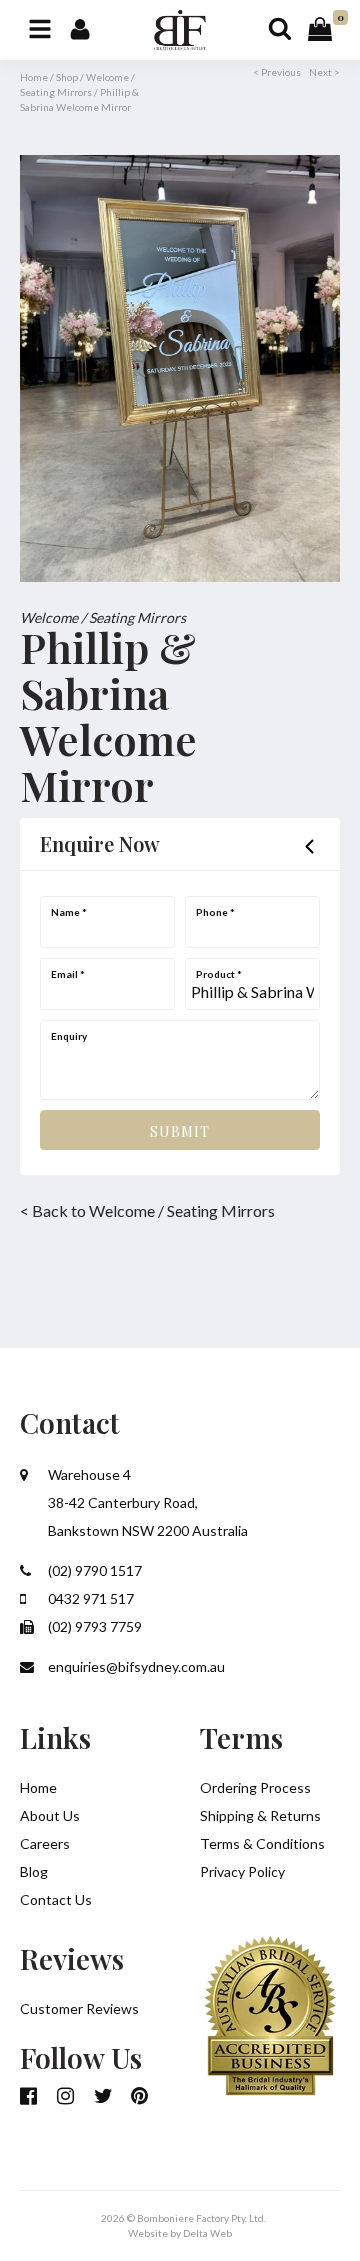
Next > (324, 72)
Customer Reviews (79, 2008)
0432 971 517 (89, 1598)
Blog (34, 1871)
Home (34, 77)
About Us (50, 1815)
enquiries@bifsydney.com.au (135, 1666)
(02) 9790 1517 (93, 1570)
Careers (45, 1843)
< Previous (277, 72)
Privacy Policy (242, 1871)
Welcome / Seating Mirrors (103, 617)
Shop (67, 77)
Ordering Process (255, 1787)
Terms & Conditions (262, 1843)
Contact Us (56, 1899)
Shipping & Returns (260, 1815)
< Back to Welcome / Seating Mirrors (147, 1210)
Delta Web (207, 2233)
